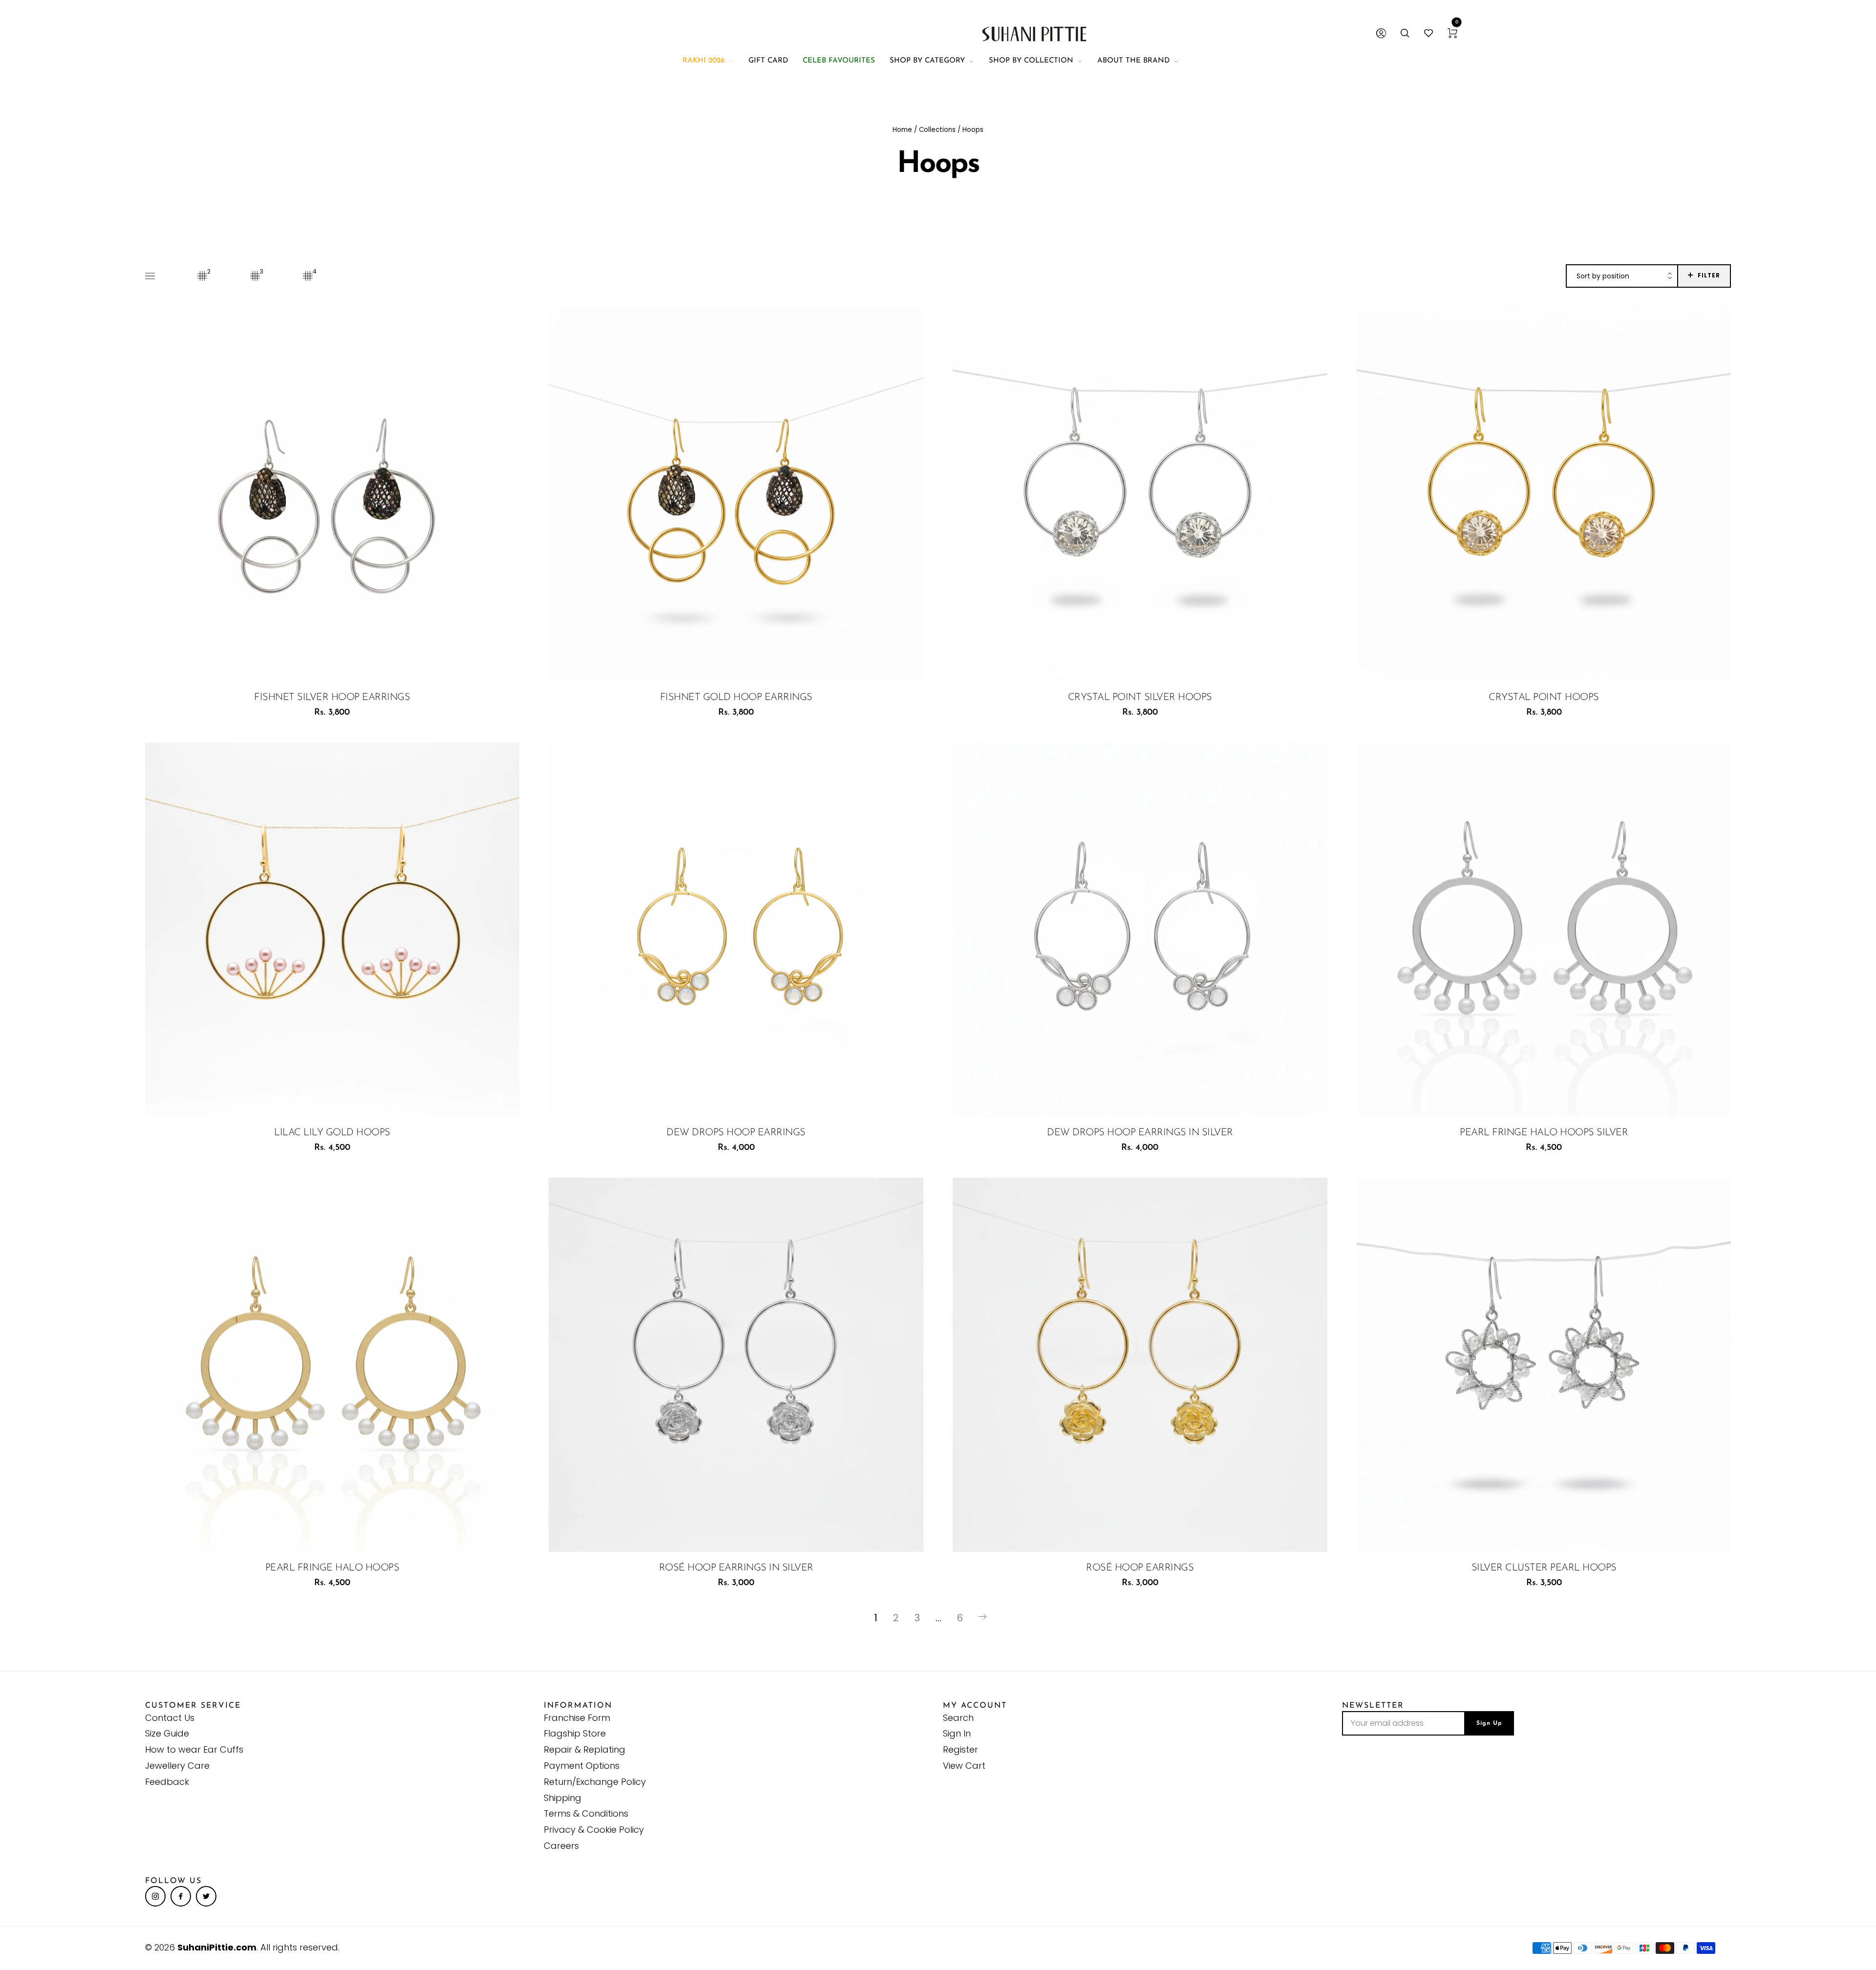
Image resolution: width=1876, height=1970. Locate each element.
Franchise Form (577, 1718)
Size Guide (167, 1733)
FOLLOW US (173, 1881)
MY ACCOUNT (975, 1706)
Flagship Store (575, 1733)
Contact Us (170, 1718)
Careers (561, 1846)
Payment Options (582, 1766)
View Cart (964, 1766)
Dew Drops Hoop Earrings (736, 1133)
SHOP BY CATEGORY (927, 61)
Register (960, 1749)
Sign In (957, 1733)
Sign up (1489, 1723)
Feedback (167, 1782)
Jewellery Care (177, 1766)
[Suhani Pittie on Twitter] (206, 1896)
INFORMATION (578, 1706)
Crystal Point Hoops (1544, 698)
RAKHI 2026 (703, 61)
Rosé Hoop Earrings (1140, 1568)
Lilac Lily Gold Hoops (332, 1133)
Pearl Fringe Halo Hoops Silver (1544, 1133)
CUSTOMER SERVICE (193, 1706)
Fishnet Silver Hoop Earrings (332, 698)
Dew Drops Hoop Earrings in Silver (1140, 1133)
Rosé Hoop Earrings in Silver (736, 1568)
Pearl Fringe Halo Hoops (332, 1568)
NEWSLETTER (1373, 1706)
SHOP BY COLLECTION (1031, 61)
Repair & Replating (585, 1749)
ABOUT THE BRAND (1133, 61)
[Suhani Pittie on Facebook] (181, 1896)
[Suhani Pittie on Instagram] (155, 1896)
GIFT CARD (768, 61)
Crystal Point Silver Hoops (1140, 698)
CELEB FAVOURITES (839, 61)
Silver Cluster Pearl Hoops (1544, 1568)
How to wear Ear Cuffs (194, 1749)
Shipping (563, 1798)
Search (958, 1718)
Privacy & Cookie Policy (594, 1830)
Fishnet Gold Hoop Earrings (736, 698)
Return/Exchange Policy (595, 1782)
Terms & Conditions (586, 1813)
